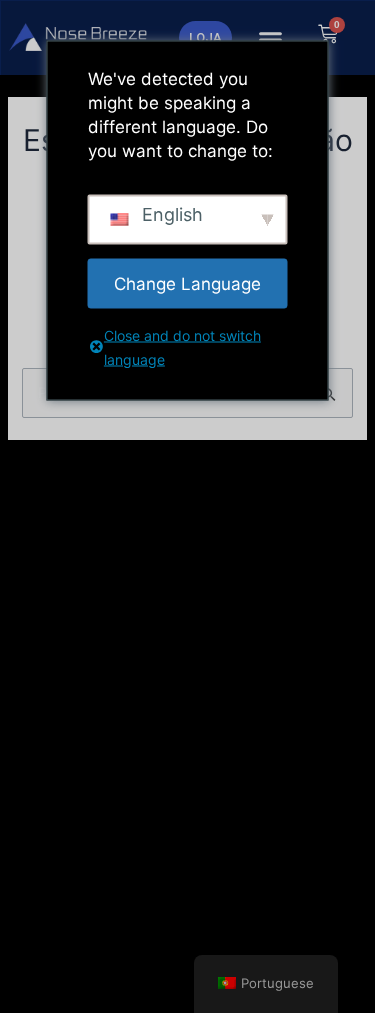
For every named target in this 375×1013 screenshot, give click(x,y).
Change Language (187, 283)
